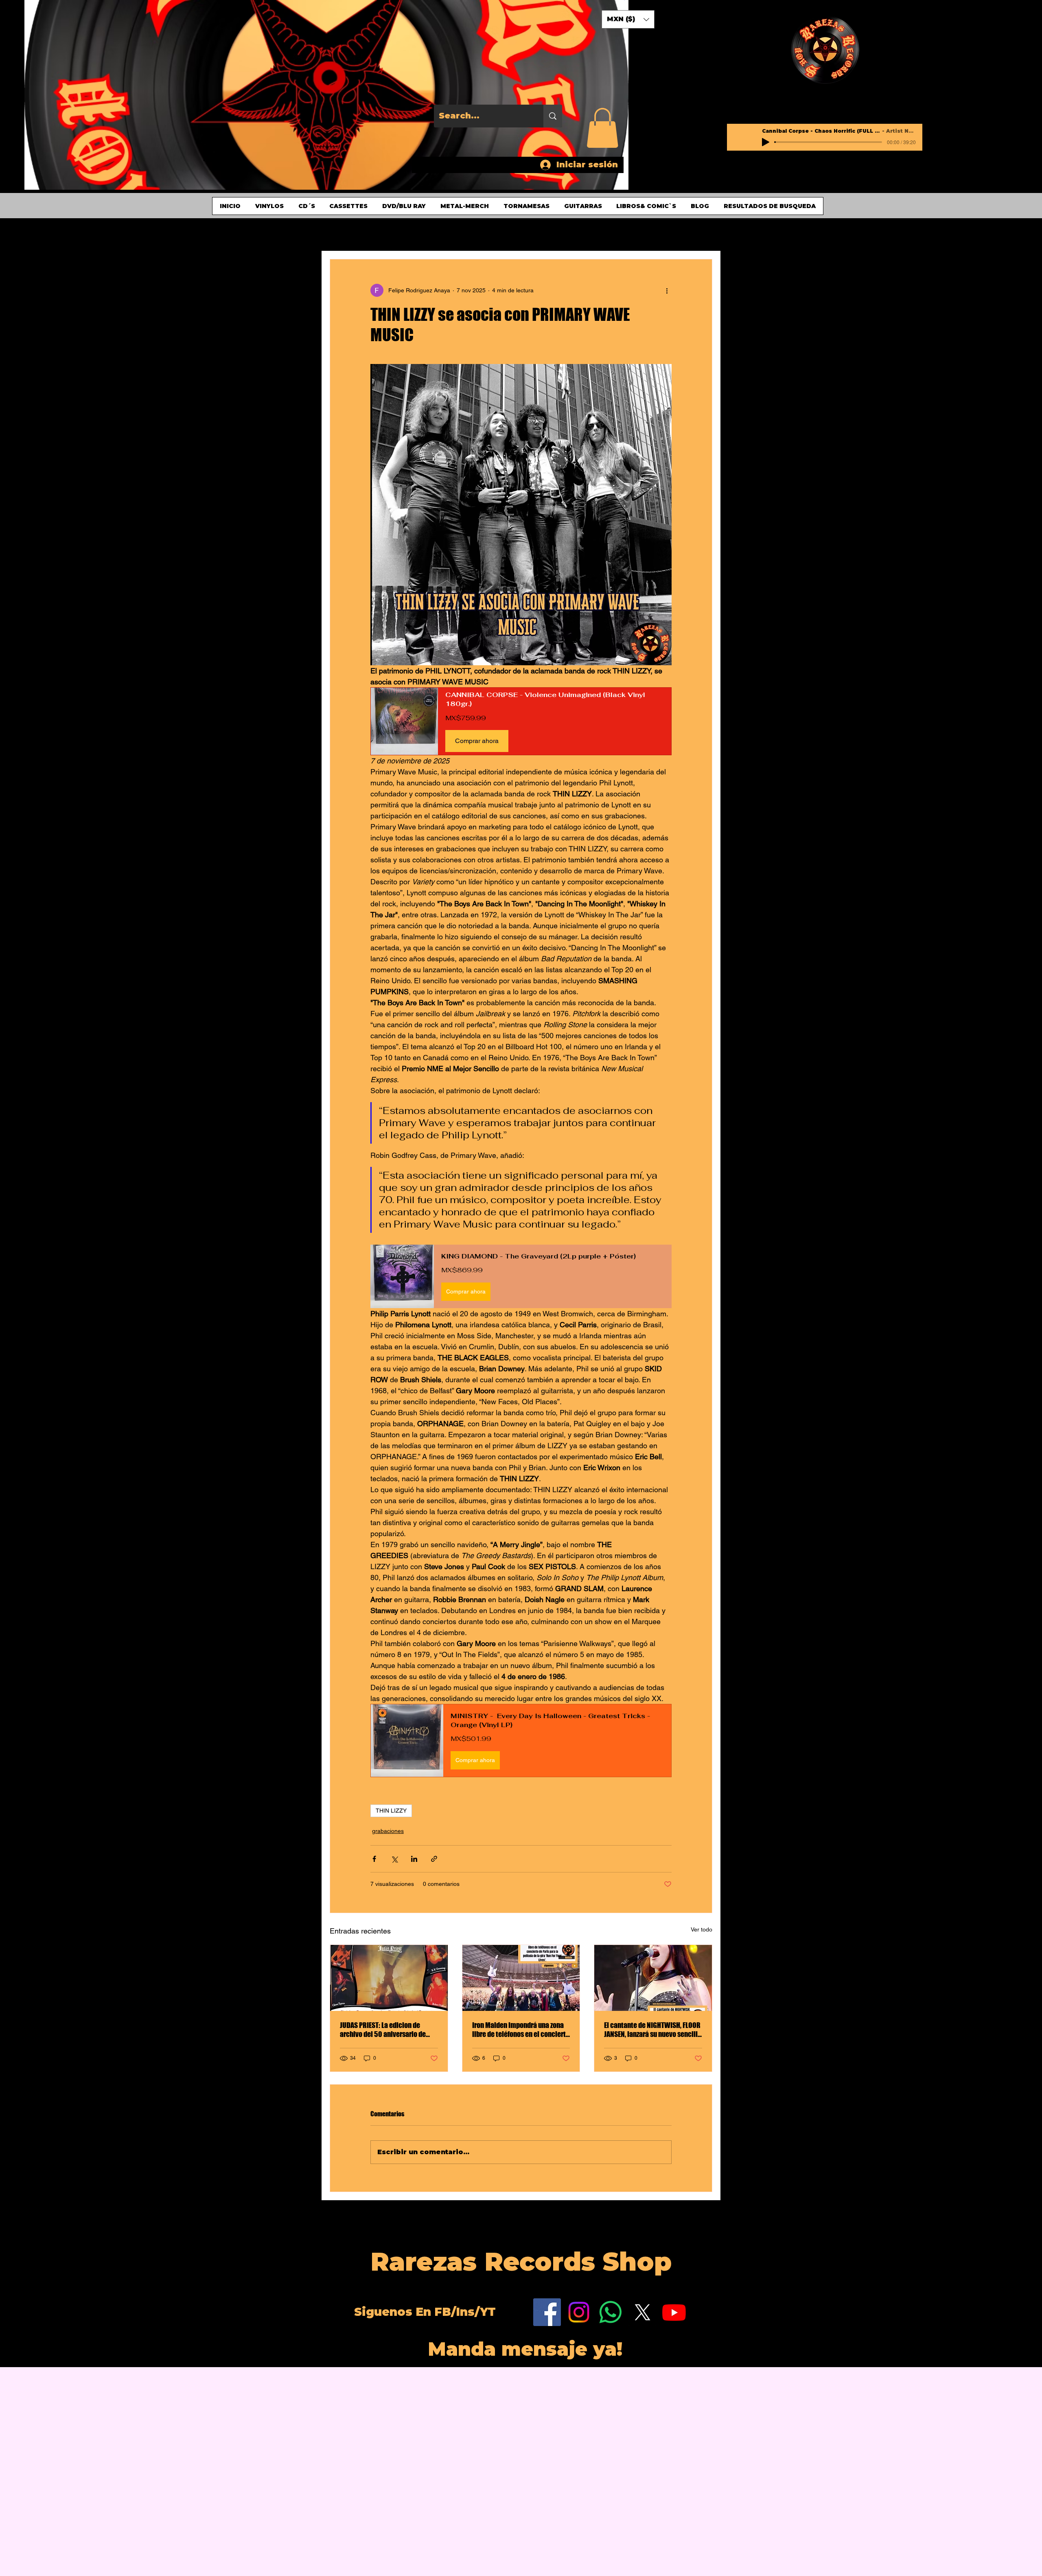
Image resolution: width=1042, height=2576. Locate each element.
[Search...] (553, 116)
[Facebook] (547, 2312)
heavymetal (473, 235)
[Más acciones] (667, 290)
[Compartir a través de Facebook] (374, 1859)
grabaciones (388, 1831)
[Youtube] (674, 2312)
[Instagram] (579, 2312)
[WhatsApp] (611, 2312)
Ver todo (702, 1929)
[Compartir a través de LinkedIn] (414, 1859)
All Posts (368, 235)
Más (557, 235)
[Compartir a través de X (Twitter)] (394, 1859)
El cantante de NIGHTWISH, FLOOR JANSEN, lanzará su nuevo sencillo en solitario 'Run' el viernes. (653, 2030)
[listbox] (628, 19)
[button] (602, 128)
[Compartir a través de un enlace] (434, 1859)
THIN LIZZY (391, 1811)
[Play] (766, 142)
